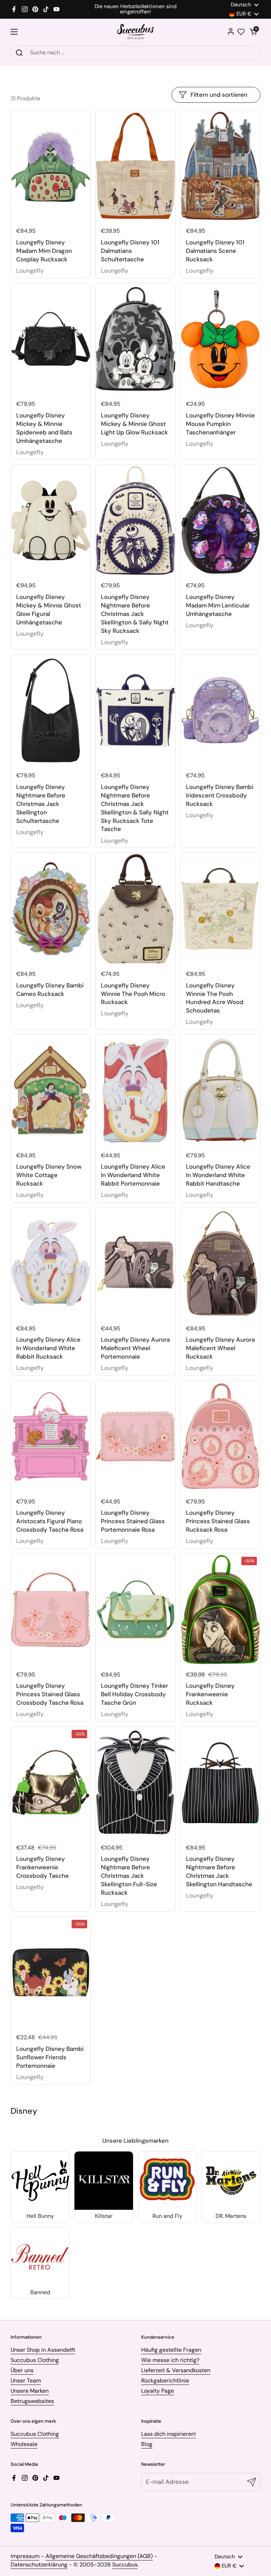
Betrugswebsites (32, 2401)
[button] (253, 32)
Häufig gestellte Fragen (171, 2350)
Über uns (22, 2370)
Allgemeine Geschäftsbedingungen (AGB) (99, 2556)
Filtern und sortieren (219, 95)
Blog (147, 2444)
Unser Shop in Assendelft (43, 2350)
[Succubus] (136, 32)
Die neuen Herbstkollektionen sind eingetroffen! (135, 9)
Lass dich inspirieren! (168, 2434)
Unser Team (26, 2381)
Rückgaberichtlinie (165, 2381)
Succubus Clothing (35, 2360)
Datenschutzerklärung (39, 2565)
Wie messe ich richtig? (170, 2360)
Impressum (25, 2556)
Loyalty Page (158, 2391)
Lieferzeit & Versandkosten (176, 2370)
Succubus (125, 2565)
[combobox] (135, 53)
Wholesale (24, 2444)
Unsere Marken (30, 2391)
